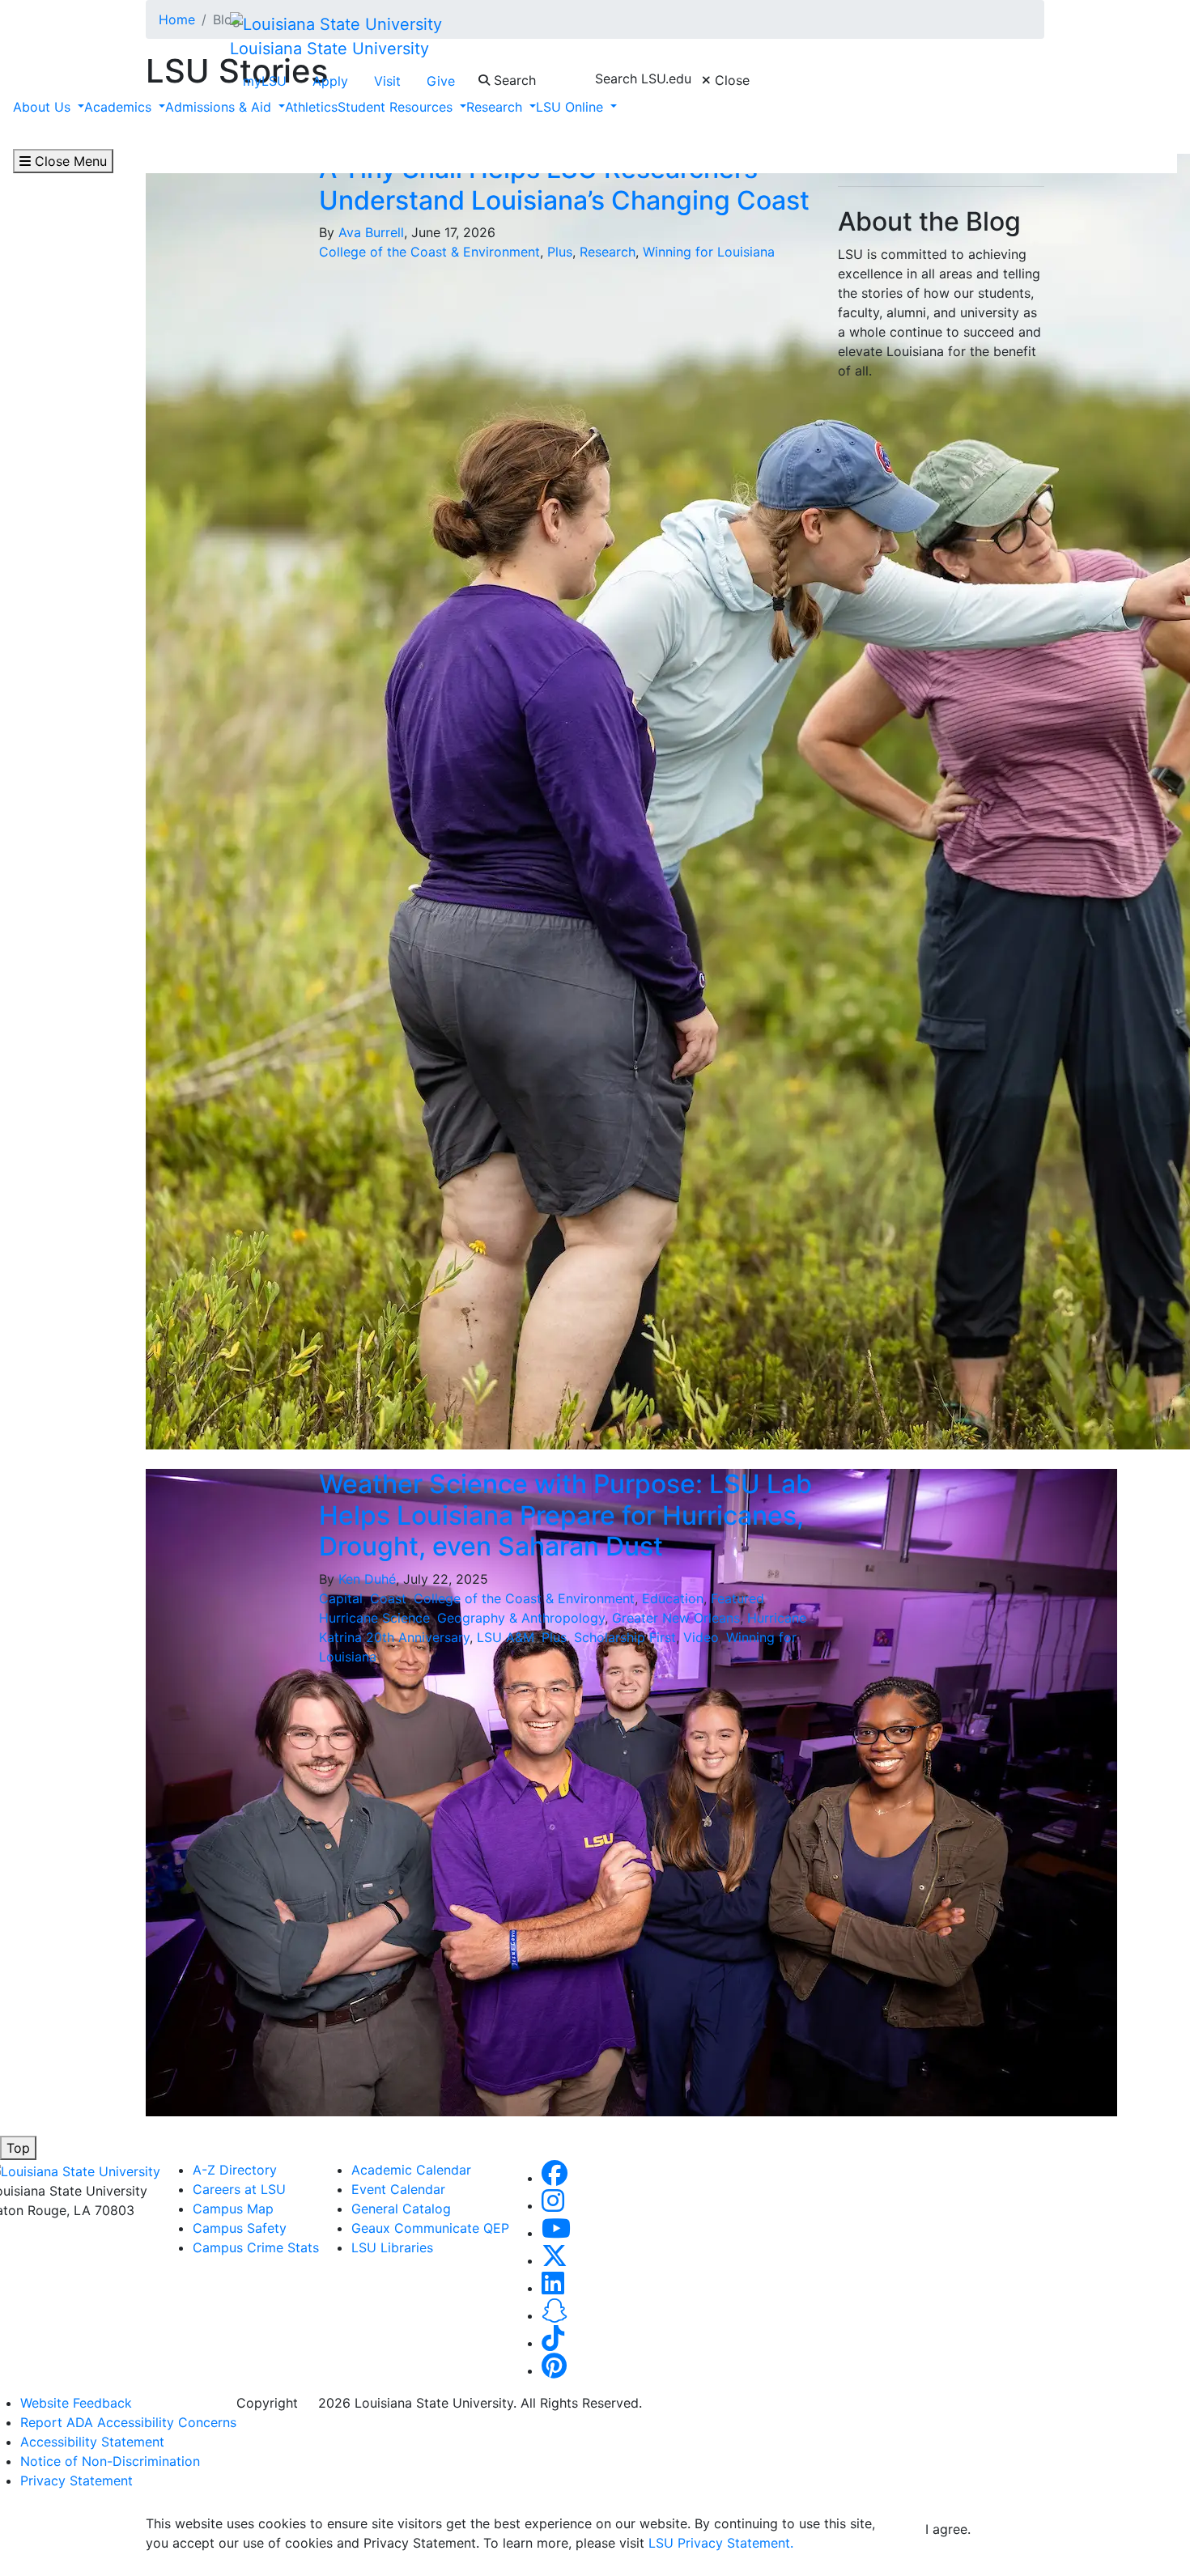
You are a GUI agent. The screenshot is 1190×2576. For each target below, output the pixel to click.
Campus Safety (240, 2228)
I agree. (948, 2529)
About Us (44, 107)
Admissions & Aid (220, 107)
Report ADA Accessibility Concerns (128, 2422)
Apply (330, 81)
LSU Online (572, 107)
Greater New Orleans (676, 1618)
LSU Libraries (392, 2247)
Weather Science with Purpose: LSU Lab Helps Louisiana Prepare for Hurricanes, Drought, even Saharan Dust (565, 1515)
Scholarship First (625, 1637)
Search (513, 80)
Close (730, 80)
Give (441, 81)
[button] (555, 2178)
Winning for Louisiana (709, 252)
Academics (120, 107)
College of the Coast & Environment (429, 252)
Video (701, 1637)
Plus (560, 252)
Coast (388, 1598)
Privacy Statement (76, 2481)
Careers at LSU (239, 2189)
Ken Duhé (367, 1579)
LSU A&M (506, 1637)
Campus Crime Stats (256, 2247)
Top (18, 2148)
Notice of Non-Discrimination (110, 2461)
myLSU (265, 81)
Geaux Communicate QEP (430, 2228)
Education (673, 1598)
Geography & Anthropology (521, 1618)
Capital (341, 1598)
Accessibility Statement (92, 2442)
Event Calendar (398, 2189)
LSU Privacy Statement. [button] (721, 2543)
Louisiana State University (329, 49)
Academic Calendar (411, 2170)
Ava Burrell (371, 232)
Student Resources (397, 107)
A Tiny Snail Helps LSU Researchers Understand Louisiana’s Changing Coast (564, 184)
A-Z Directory (235, 2170)
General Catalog (401, 2209)
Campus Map (233, 2209)
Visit (387, 81)
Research (496, 107)
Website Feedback (76, 2403)
